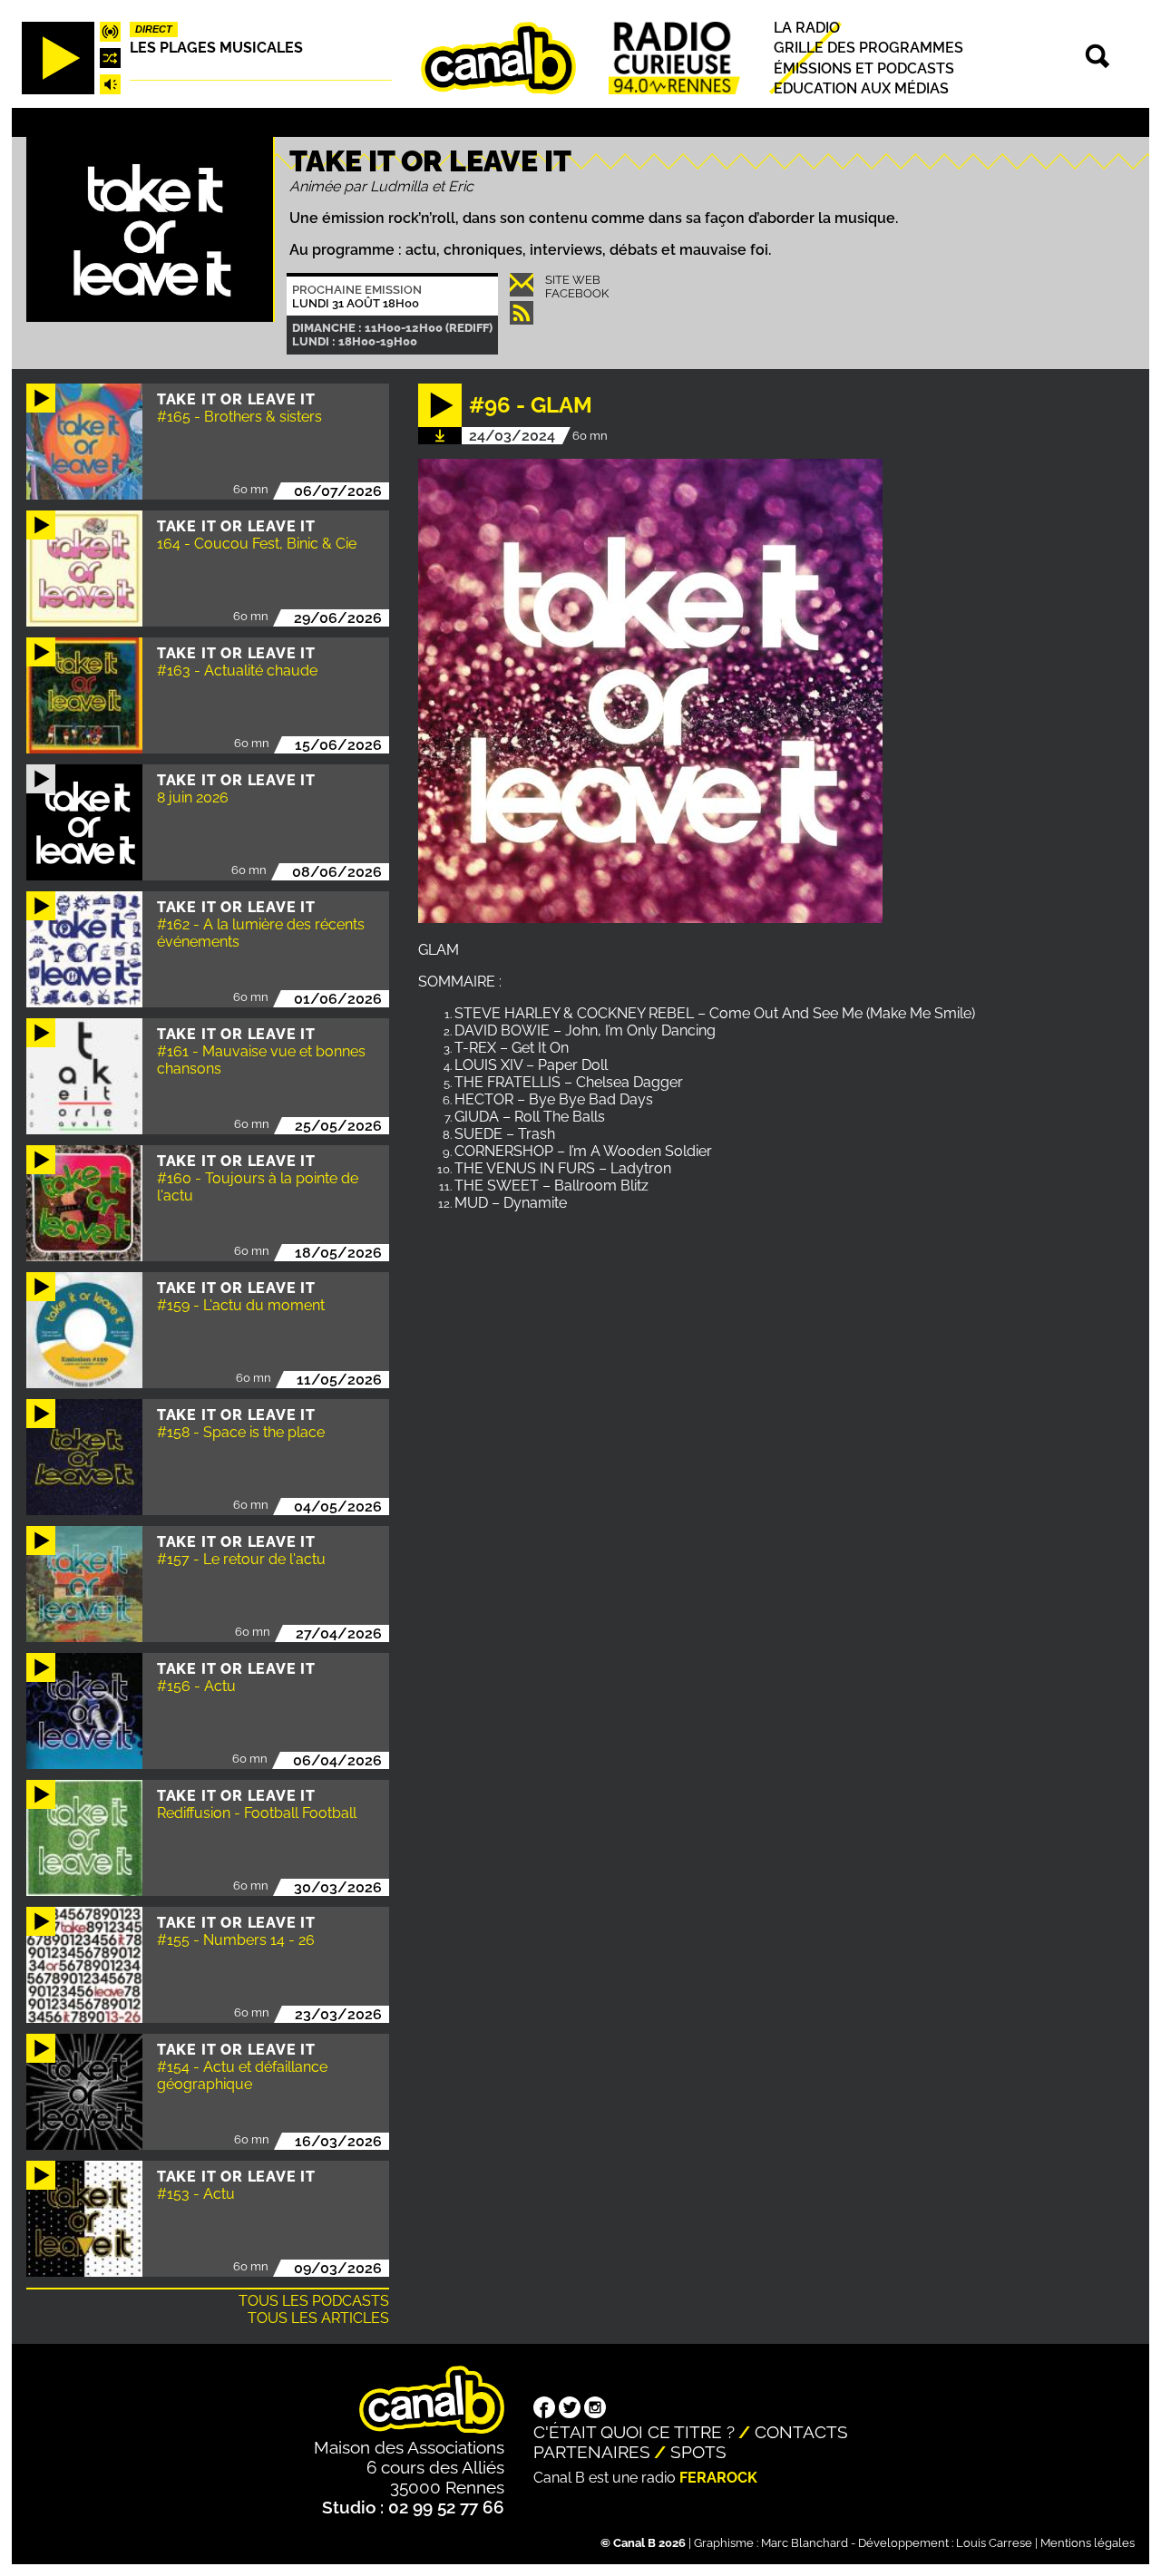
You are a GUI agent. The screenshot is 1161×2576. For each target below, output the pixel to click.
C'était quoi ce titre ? (634, 2432)
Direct (154, 29)
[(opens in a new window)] (544, 2409)
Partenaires (592, 2452)
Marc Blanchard (805, 2543)
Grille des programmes (868, 48)
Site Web (573, 280)
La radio (807, 28)
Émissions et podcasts (864, 68)
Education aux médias (861, 88)
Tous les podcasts (314, 2301)
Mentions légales (1088, 2543)
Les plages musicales (216, 48)
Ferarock (718, 2478)
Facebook (577, 293)
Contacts (801, 2432)
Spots (698, 2452)
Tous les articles (318, 2318)
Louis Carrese (994, 2543)
